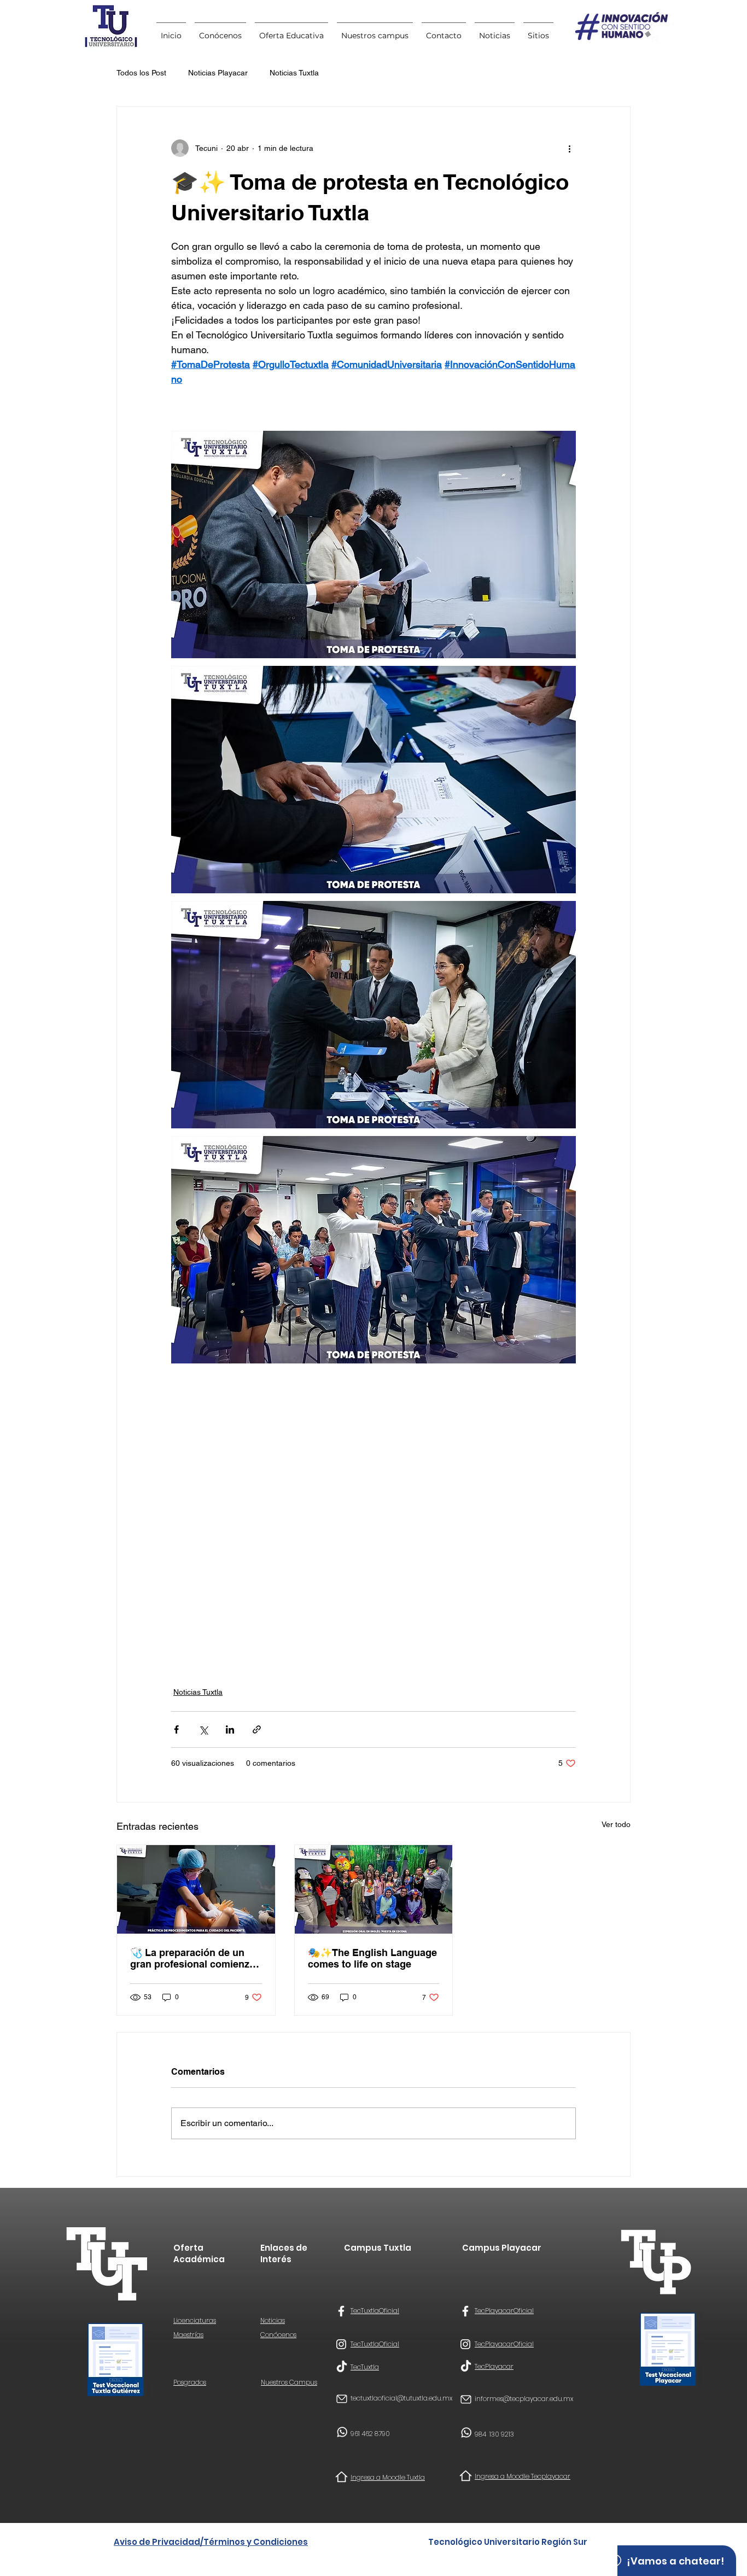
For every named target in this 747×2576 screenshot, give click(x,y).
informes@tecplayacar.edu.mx (524, 2399)
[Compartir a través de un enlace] (257, 1729)
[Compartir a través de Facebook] (176, 1729)
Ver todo (616, 1824)
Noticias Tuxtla (294, 73)
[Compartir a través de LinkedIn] (230, 1729)
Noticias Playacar (218, 73)
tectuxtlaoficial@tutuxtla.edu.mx (401, 2398)
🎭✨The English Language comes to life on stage (372, 1958)
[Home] (342, 2477)
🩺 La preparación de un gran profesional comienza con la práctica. (192, 1958)
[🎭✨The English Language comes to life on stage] (374, 1889)
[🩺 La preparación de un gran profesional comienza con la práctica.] (196, 1889)
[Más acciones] (569, 148)
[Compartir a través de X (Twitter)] (203, 1729)
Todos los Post (141, 73)
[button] (538, 31)
